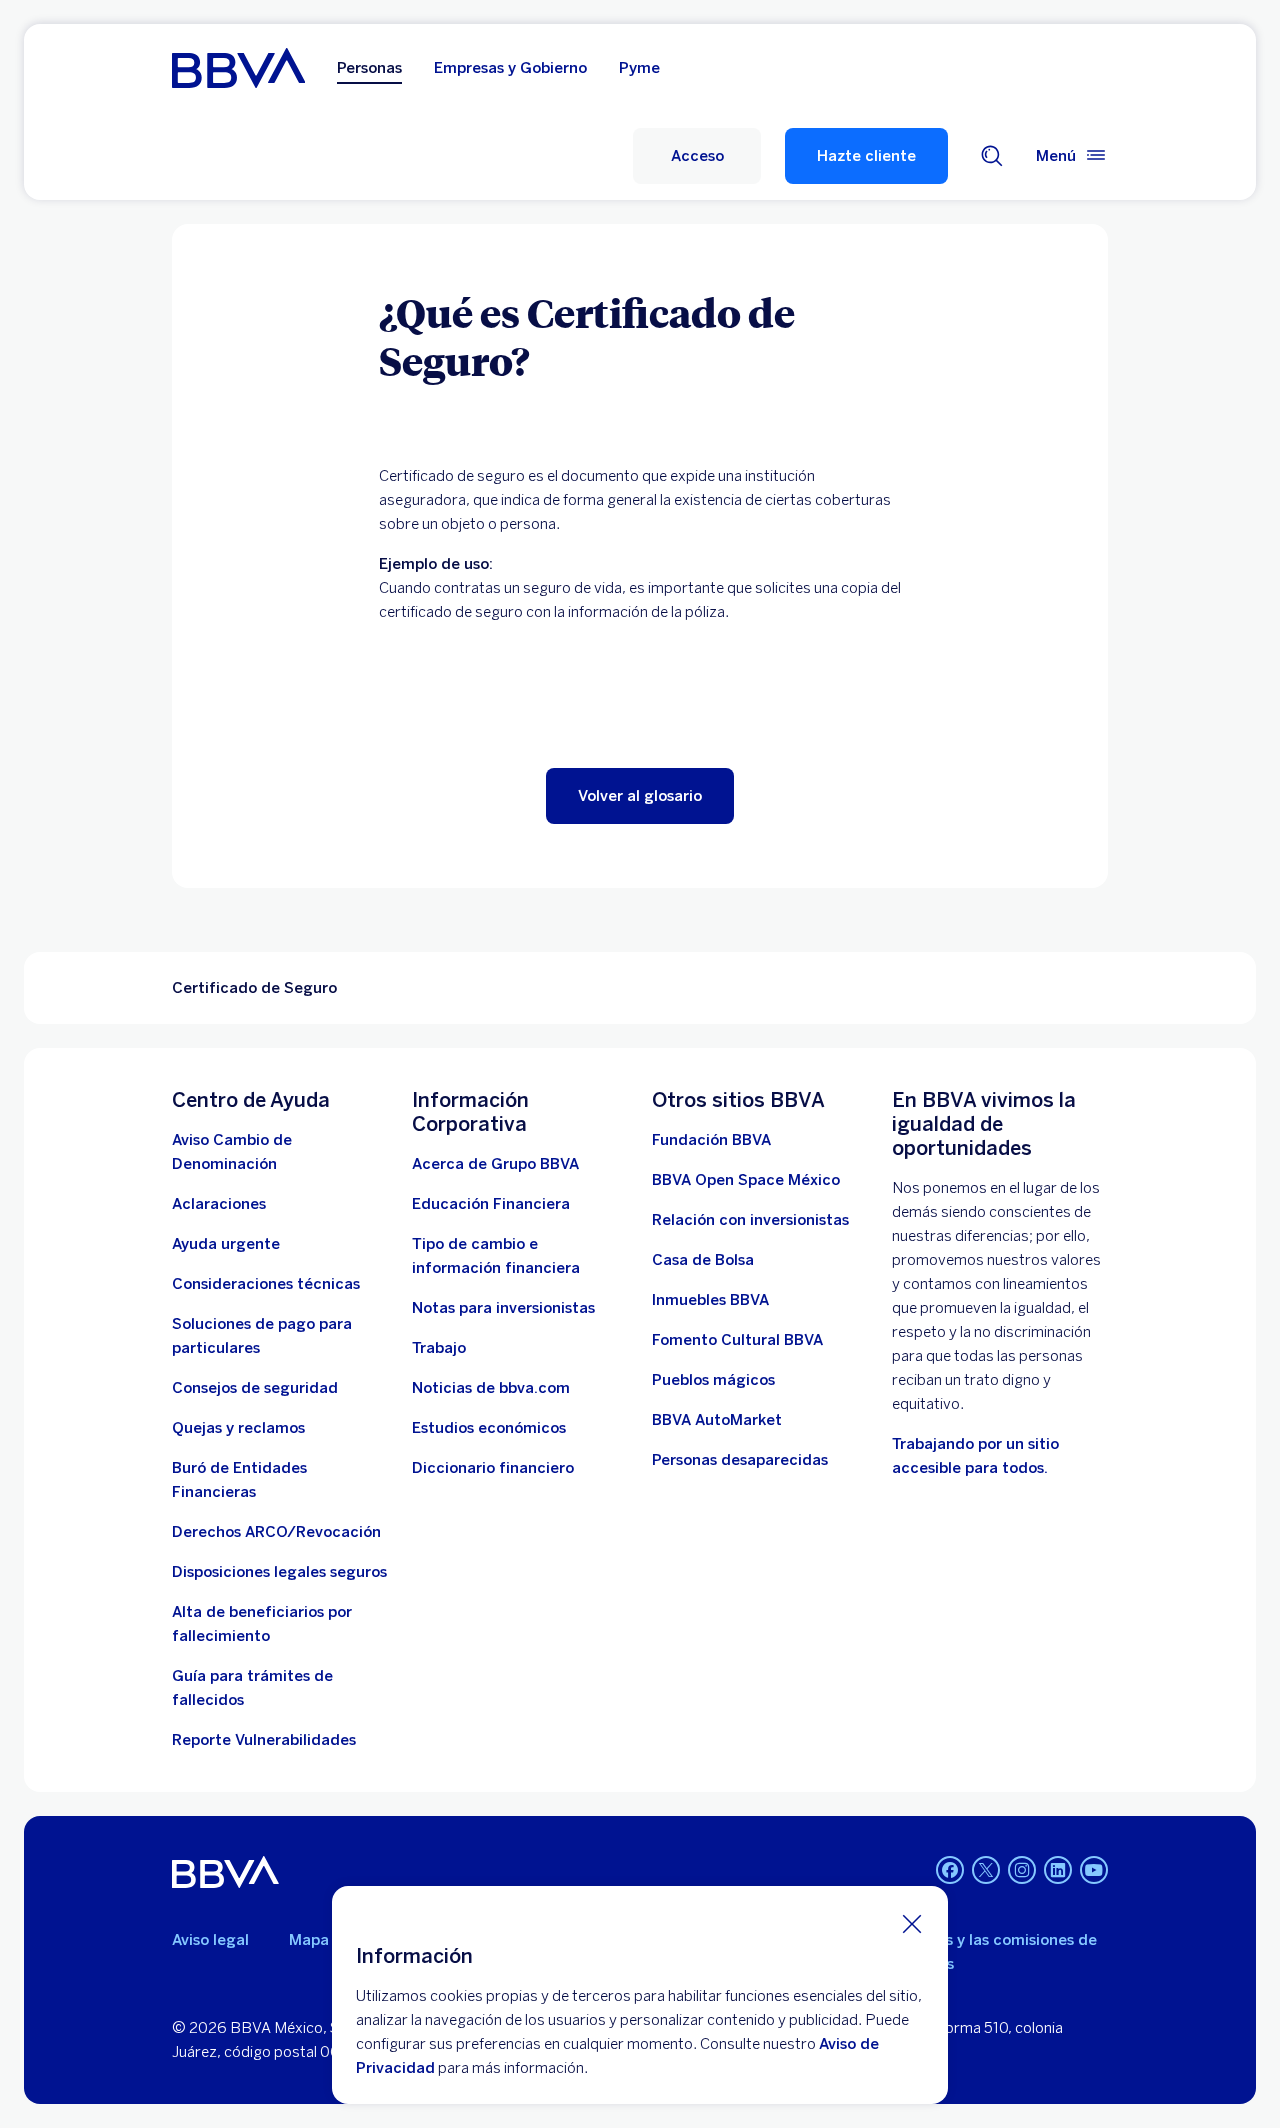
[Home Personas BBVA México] (238, 68)
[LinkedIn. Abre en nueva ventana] (1058, 1870)
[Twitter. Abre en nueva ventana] (986, 1870)
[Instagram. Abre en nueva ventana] (1022, 1870)
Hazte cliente (866, 156)
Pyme (639, 68)
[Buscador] (992, 156)
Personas (369, 68)
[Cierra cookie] (912, 1923)
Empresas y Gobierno (510, 68)
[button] (697, 156)
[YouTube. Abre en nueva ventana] (1094, 1870)
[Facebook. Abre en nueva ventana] (950, 1870)
